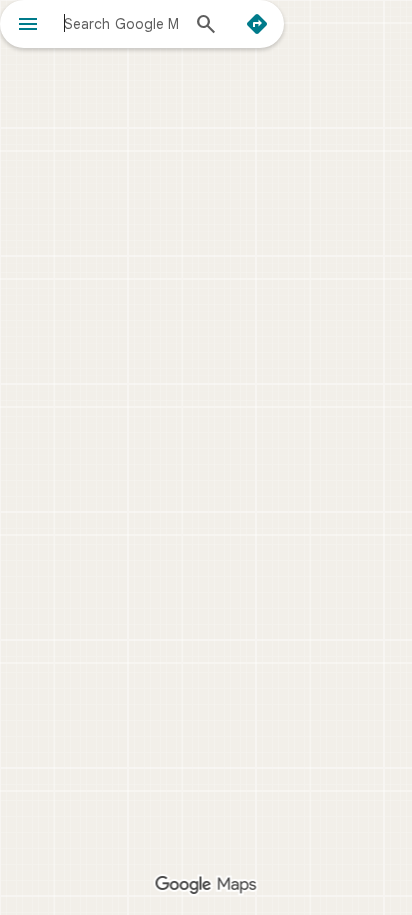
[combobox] (121, 23)
